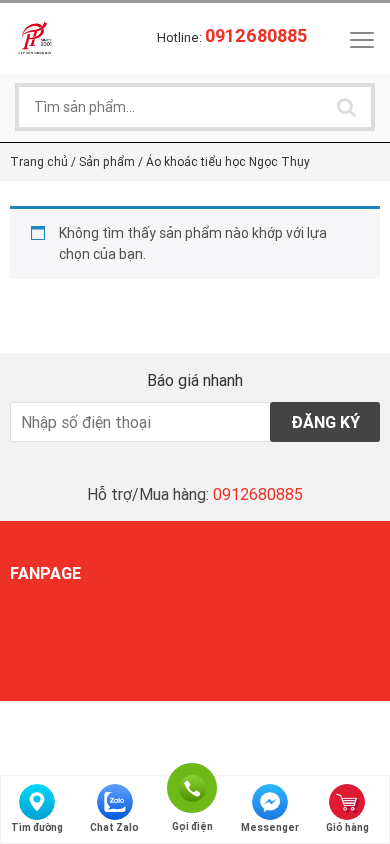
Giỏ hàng (347, 827)
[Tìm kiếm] (346, 107)
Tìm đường (37, 827)
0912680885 (258, 494)
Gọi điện (192, 785)
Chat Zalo (114, 827)
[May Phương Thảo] (35, 37)
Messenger (270, 827)
